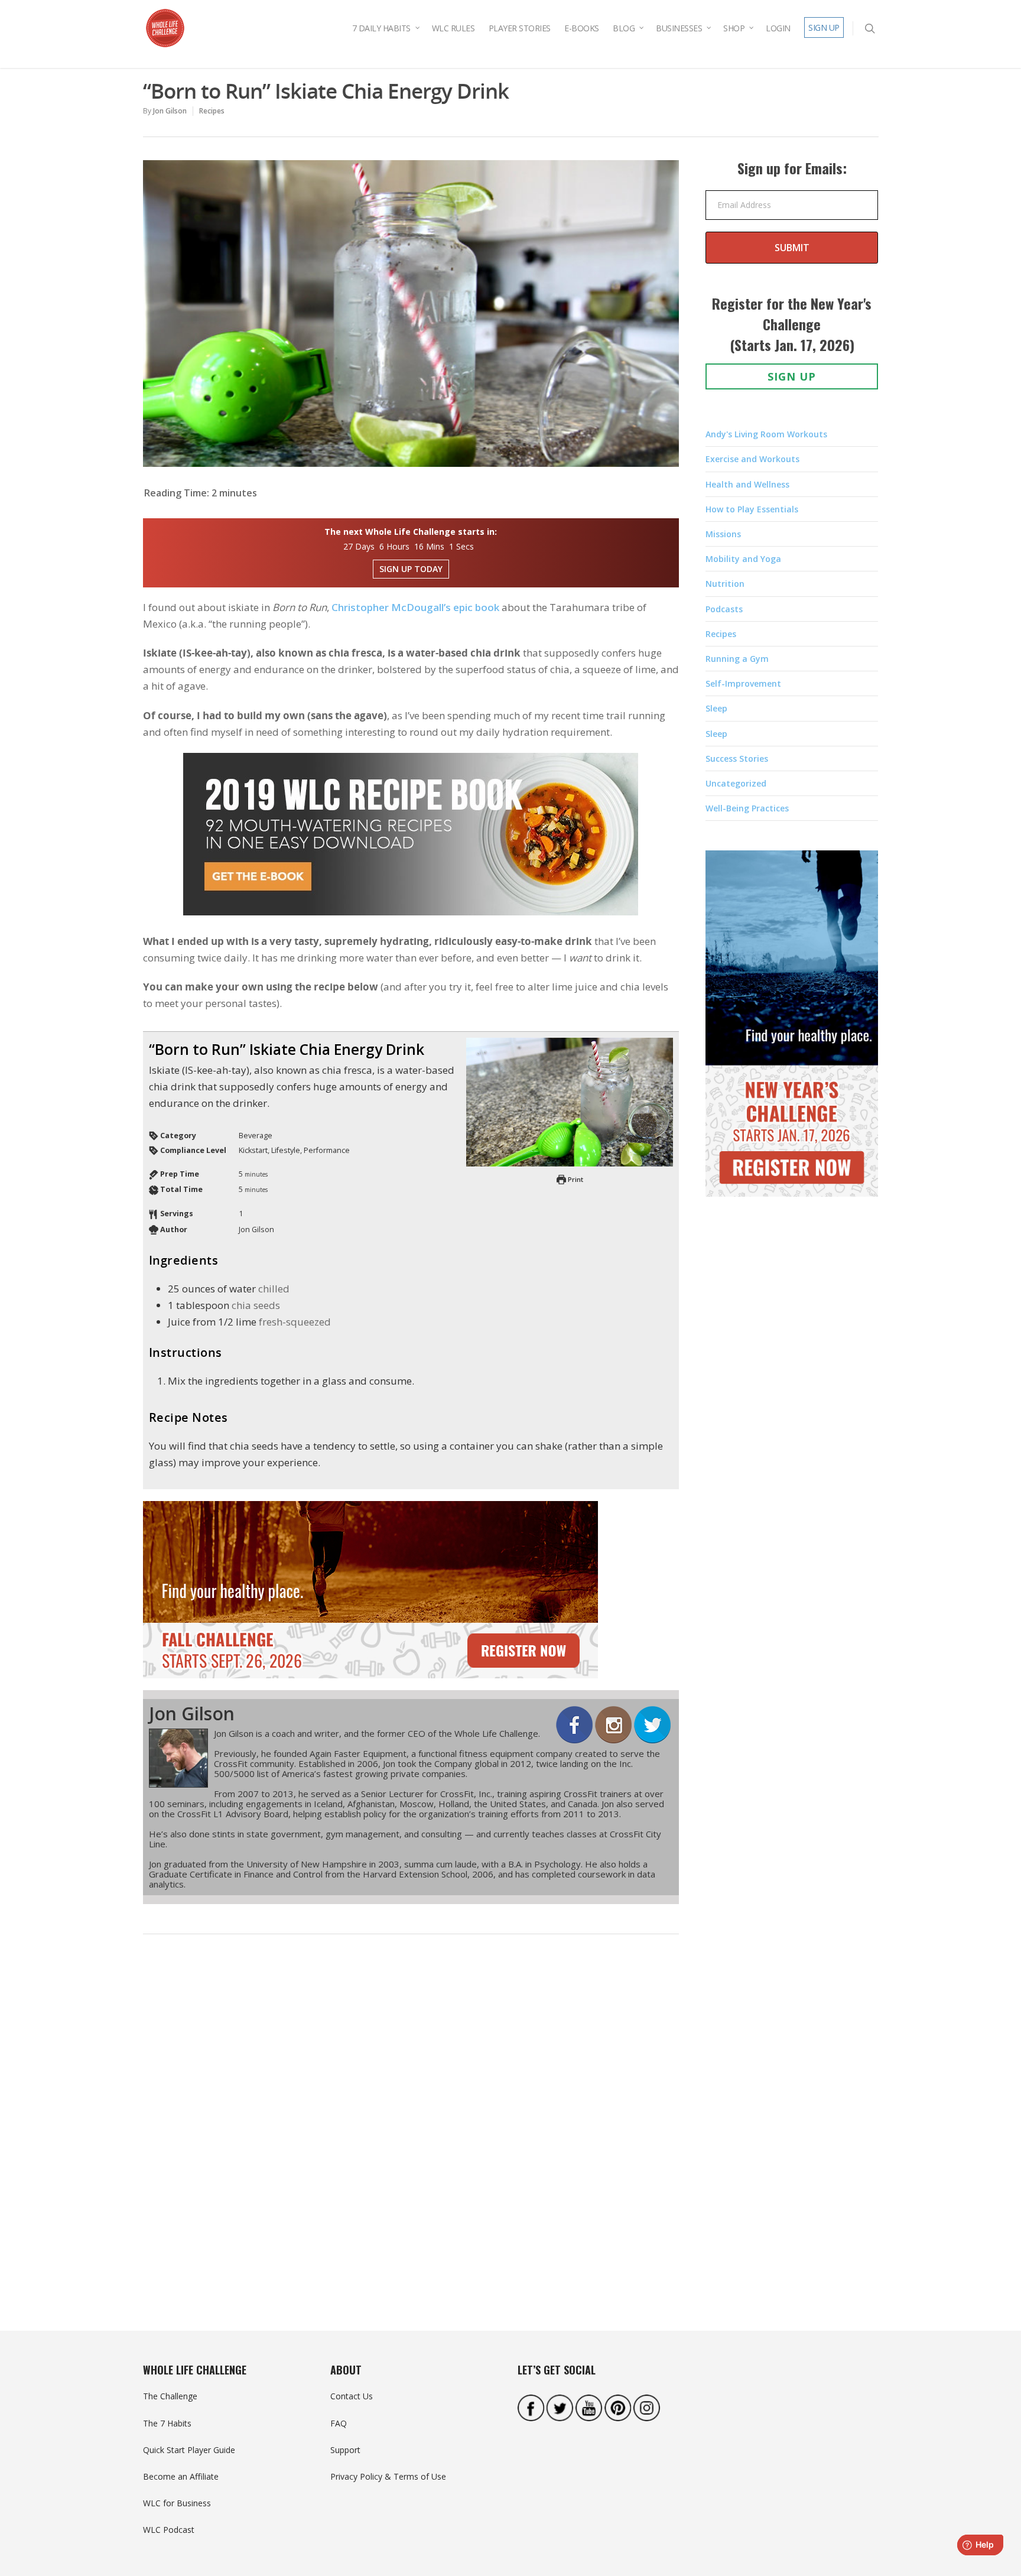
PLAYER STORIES (520, 28)
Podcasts (724, 609)
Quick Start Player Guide (189, 2450)
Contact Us (352, 2396)
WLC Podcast (169, 2530)
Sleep (716, 708)
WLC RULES (453, 28)
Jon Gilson (170, 111)
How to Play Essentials (752, 509)
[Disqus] (411, 2126)
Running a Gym (737, 659)
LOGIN (778, 28)
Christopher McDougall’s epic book (415, 607)
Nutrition (725, 584)
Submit (792, 248)
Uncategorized (736, 783)
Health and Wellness (747, 484)
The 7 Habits (167, 2423)
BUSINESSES (679, 28)
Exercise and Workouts (752, 459)
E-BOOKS (582, 28)
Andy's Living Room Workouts (766, 434)
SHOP (734, 28)
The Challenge (170, 2396)
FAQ (339, 2423)
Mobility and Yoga (743, 559)
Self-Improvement (743, 683)
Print (575, 1179)
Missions (723, 534)
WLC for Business (177, 2503)
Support (345, 2450)
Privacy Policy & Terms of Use (388, 2476)
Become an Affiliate (181, 2476)
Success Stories (737, 758)
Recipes (212, 111)
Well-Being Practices (747, 808)
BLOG (624, 28)
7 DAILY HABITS (381, 28)
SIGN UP (824, 27)
